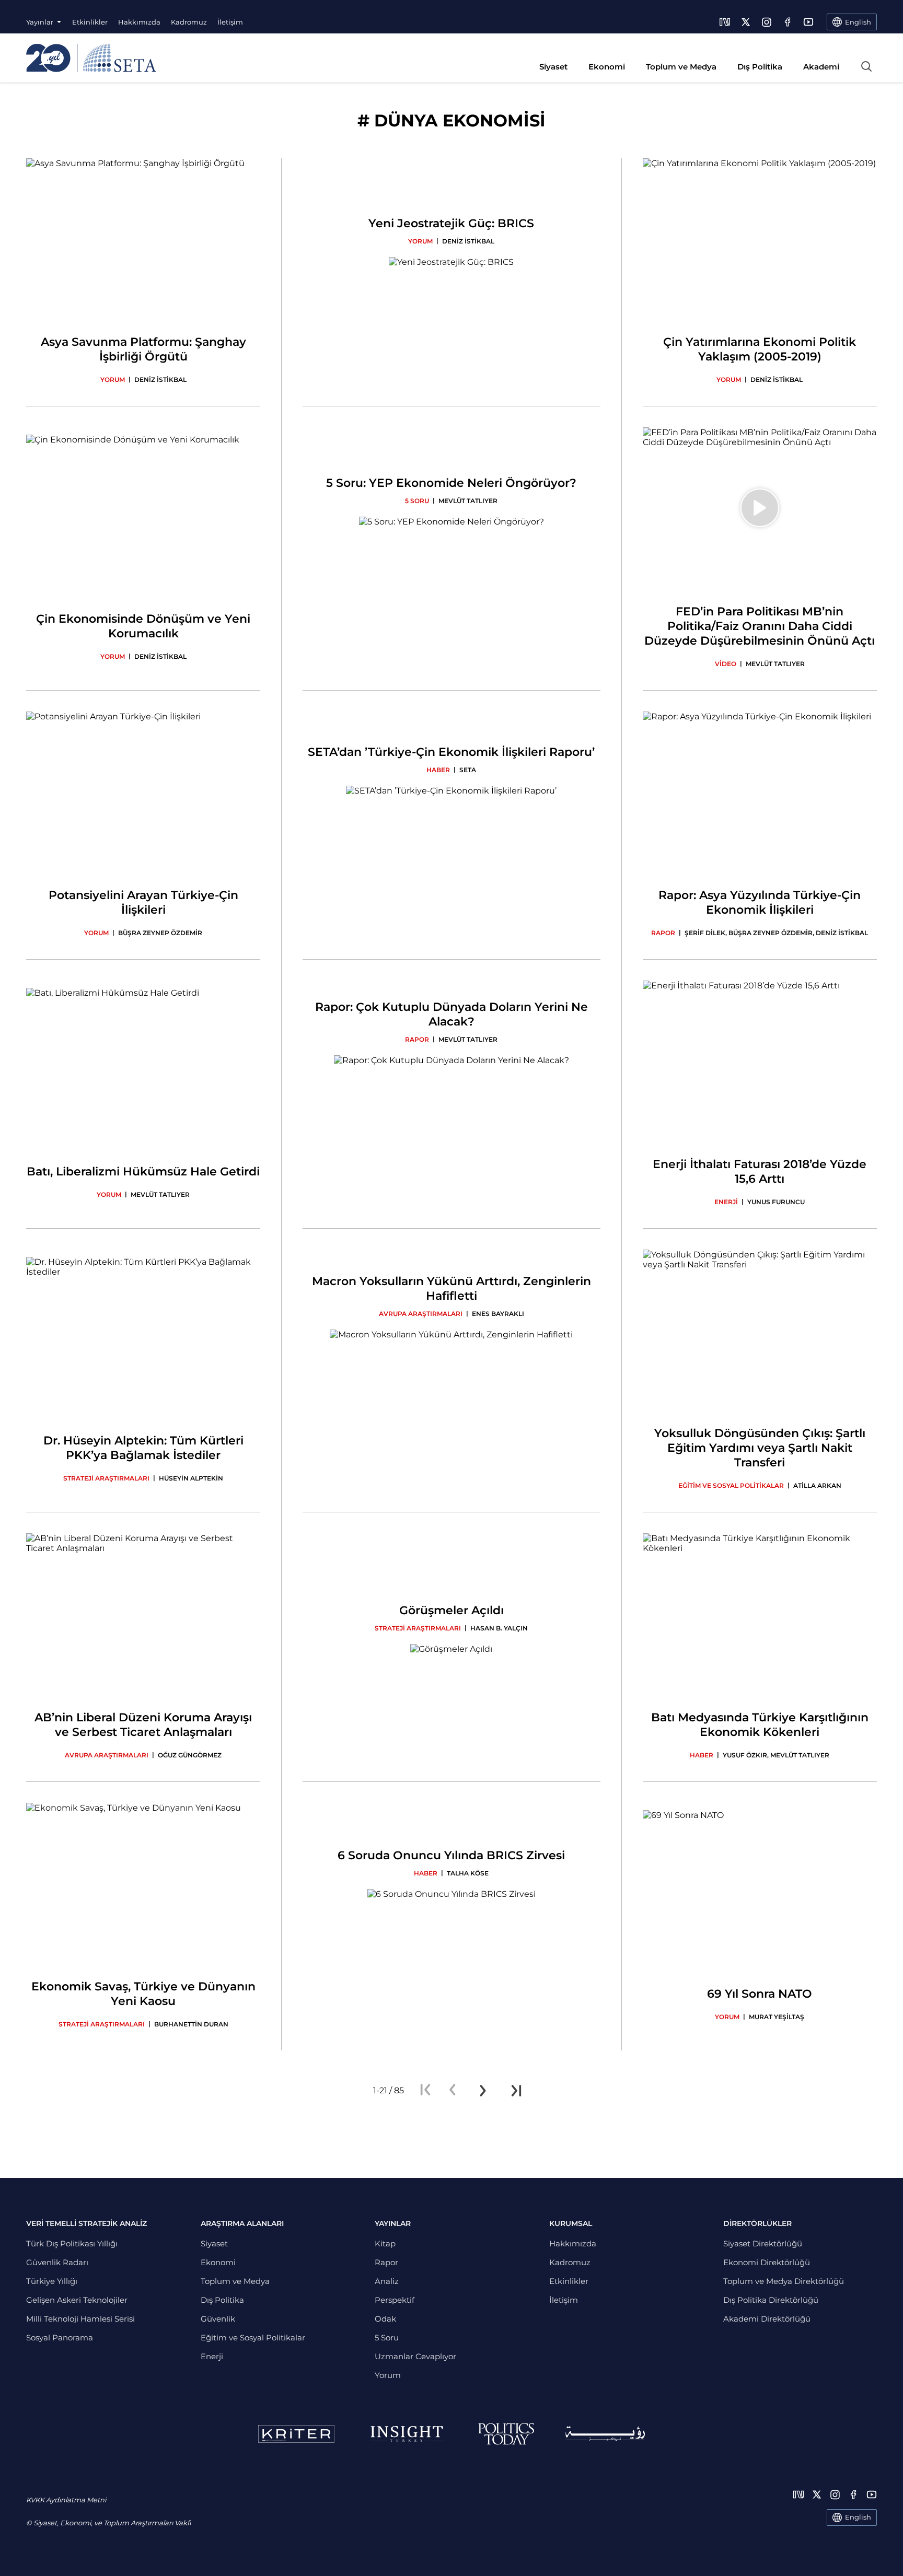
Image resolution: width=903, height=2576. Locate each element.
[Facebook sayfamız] (788, 22)
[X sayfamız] (746, 22)
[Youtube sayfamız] (808, 22)
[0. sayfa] (453, 2091)
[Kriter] (296, 2434)
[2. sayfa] (483, 2091)
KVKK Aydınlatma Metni (66, 2500)
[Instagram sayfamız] (767, 22)
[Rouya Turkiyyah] (605, 2434)
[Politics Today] (506, 2434)
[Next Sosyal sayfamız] (725, 22)
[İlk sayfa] (425, 2091)
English (858, 2517)
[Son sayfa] (516, 2091)
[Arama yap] (866, 66)
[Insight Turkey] (406, 2434)
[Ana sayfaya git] (91, 58)
